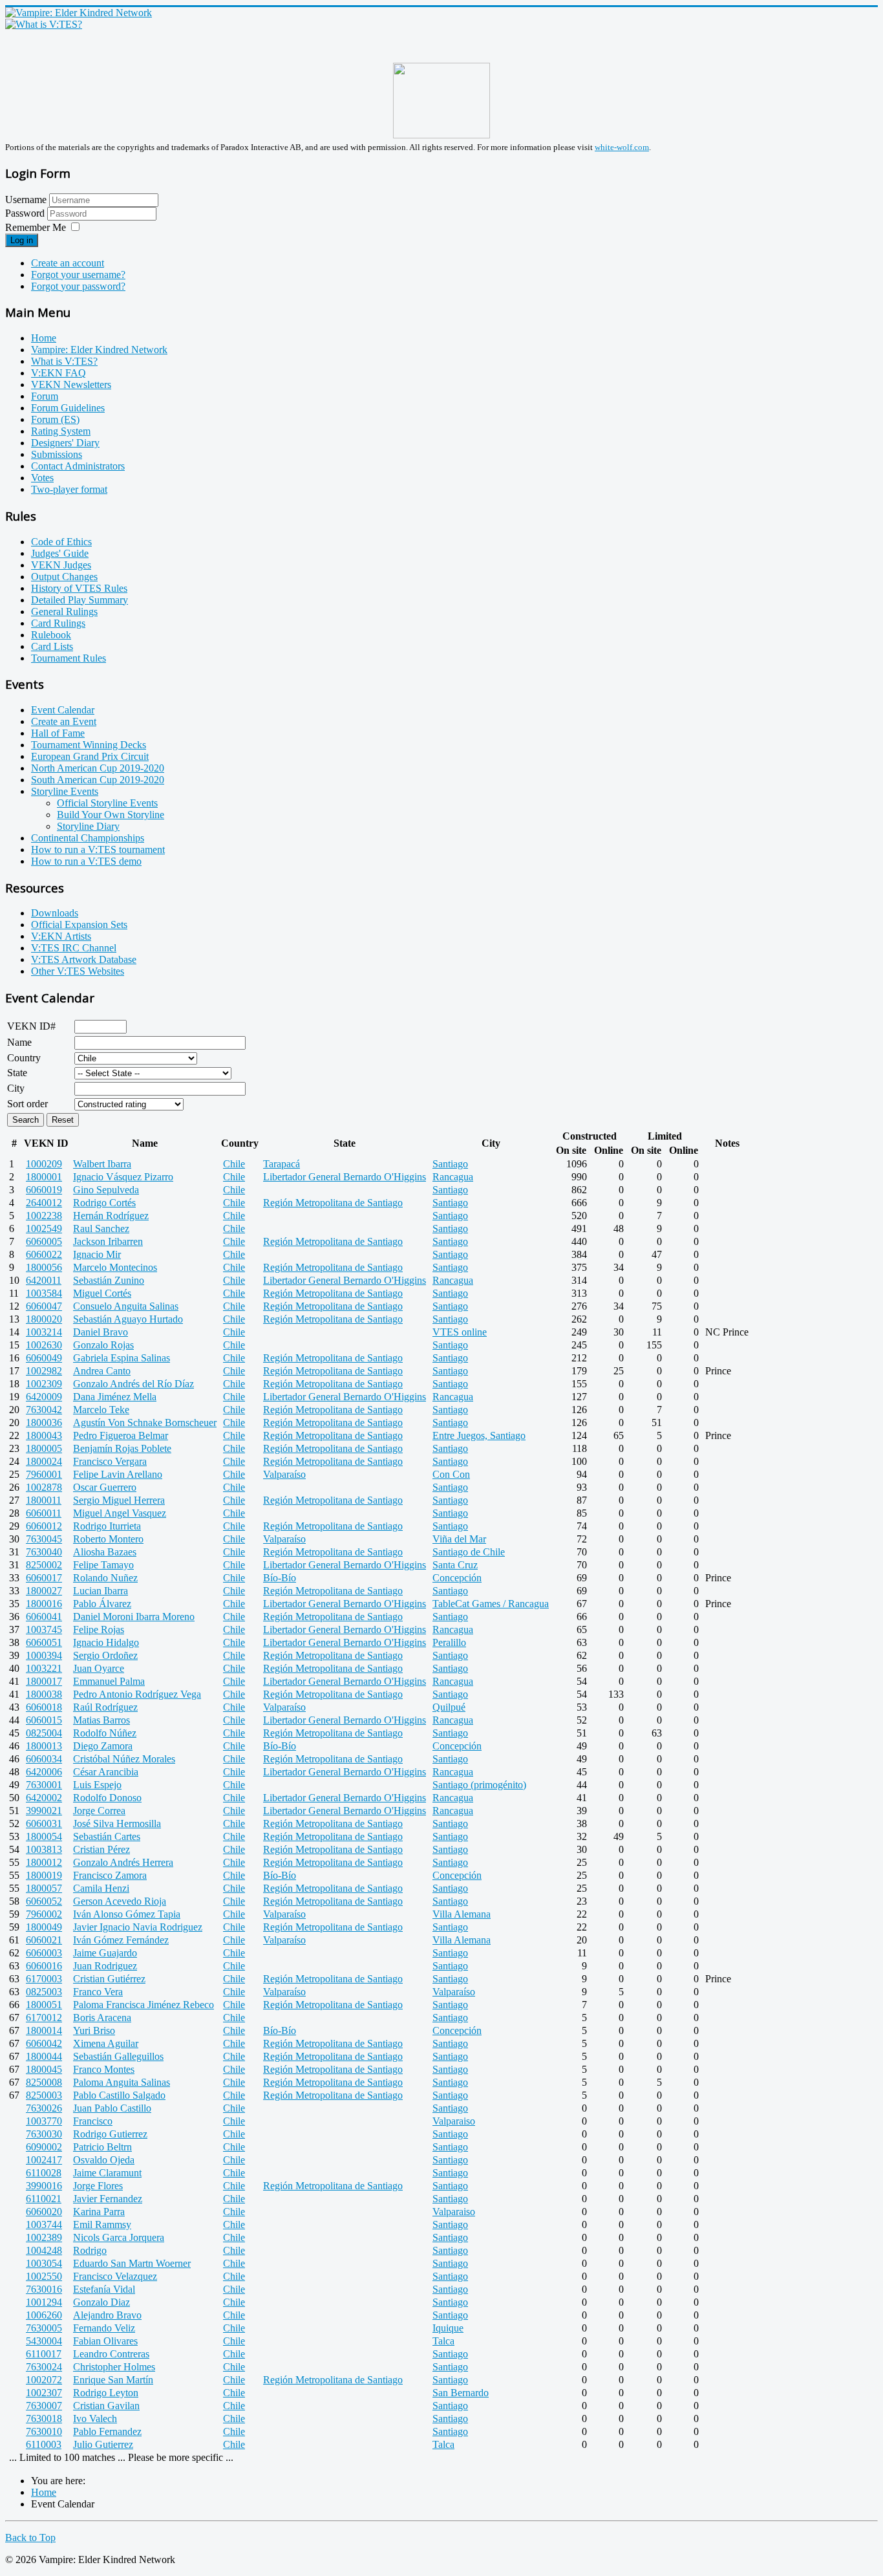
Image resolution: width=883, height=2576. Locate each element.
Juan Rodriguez (105, 1966)
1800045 (44, 2069)
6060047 (44, 1306)
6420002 (44, 1798)
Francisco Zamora (110, 1875)
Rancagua (453, 1177)
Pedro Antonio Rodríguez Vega (137, 1694)
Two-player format (69, 489)
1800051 (44, 2005)
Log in (22, 240)
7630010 (44, 2431)
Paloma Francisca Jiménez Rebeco (144, 2005)
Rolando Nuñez (105, 1578)
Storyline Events (65, 791)
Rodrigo (90, 2250)
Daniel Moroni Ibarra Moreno (134, 1617)
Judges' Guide (60, 553)
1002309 (44, 1384)
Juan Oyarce (99, 1668)
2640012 (44, 1203)
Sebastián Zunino (109, 1280)
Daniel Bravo (101, 1332)
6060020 (44, 2212)
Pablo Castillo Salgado (119, 2095)
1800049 (44, 1927)
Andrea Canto (102, 1371)
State (17, 1073)
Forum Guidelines (68, 408)
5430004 (44, 2341)
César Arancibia (106, 1772)
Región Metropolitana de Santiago (333, 1203)
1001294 (44, 2302)
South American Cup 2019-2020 (98, 780)
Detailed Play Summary (80, 600)
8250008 (44, 2082)
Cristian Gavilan (106, 2406)
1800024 (44, 1461)
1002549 (44, 1228)
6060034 (44, 1759)
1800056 (44, 1267)
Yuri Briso (94, 2030)
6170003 (44, 1979)
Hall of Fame (58, 733)
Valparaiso (454, 2121)
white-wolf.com (622, 147)
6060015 (44, 1720)
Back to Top (30, 2538)
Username (26, 200)
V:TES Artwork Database (84, 959)
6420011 (44, 1280)
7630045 (44, 1539)
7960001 (44, 1474)
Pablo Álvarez (102, 1604)
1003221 (44, 1668)
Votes (42, 478)
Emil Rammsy (102, 2224)
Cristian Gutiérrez (109, 1979)
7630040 (44, 1552)
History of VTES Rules (79, 588)
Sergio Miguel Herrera (119, 1500)
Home (44, 338)
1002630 (44, 1345)
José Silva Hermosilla (117, 1824)
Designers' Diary (65, 443)
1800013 (44, 1746)
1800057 (44, 1888)
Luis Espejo (97, 1785)
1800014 (44, 2030)
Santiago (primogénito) (479, 1785)
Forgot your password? (78, 286)
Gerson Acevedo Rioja (120, 1901)
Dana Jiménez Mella (115, 1397)
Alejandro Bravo (107, 2315)
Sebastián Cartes (107, 1836)
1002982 (44, 1371)
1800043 (44, 1435)
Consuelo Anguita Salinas (126, 1306)
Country (24, 1058)
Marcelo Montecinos (115, 1267)
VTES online (460, 1332)
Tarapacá (282, 1164)
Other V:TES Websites (78, 971)
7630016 (44, 2289)
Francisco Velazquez (115, 2276)
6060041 (44, 1617)
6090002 (44, 2147)
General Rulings (64, 612)
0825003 (44, 1992)
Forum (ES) (55, 419)
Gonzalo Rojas (103, 1345)
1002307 (44, 2393)
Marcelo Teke (101, 1410)
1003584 (44, 1293)
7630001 (44, 1785)
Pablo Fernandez (107, 2431)
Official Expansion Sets (79, 925)
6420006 (44, 1772)
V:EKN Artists (61, 936)
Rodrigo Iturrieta (107, 1526)
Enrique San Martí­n (113, 2380)
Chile (234, 1164)
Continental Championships (88, 838)
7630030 (44, 2134)
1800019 (44, 1875)
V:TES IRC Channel (74, 948)
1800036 (44, 1423)
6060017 (44, 1578)
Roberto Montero (108, 1539)
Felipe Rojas (99, 1629)
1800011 (44, 1500)
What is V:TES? (64, 361)
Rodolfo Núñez (105, 1733)
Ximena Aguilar (106, 2043)
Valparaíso (284, 1474)
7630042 (44, 1410)
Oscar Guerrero (105, 1487)
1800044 (44, 2056)
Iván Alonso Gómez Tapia (127, 1914)
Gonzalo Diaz (101, 2302)
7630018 (44, 2419)
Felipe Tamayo (103, 1565)
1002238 (44, 1216)
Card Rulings (58, 623)
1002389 (44, 2237)
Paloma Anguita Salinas (122, 2082)
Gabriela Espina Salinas (122, 1358)
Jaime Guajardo (105, 1953)
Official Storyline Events (107, 803)
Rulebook (51, 635)
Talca (443, 2341)
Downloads (55, 913)
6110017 (44, 2354)
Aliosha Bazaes (105, 1552)
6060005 (44, 1241)
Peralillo (449, 1642)
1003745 (44, 1629)
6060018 (44, 1707)
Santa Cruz (455, 1565)
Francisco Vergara (110, 1461)
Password (26, 213)
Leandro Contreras (111, 2354)
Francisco (93, 2121)
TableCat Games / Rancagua (491, 1604)
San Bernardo (461, 2393)
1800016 (44, 1604)
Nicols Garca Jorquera (119, 2237)
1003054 (44, 2263)
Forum (45, 396)
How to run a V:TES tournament (98, 850)
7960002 (44, 1914)
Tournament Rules (69, 658)
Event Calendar (63, 710)
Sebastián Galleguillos (118, 2056)
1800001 (44, 1177)
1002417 (44, 2160)
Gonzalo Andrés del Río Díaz (133, 1384)
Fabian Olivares (105, 2341)
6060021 (44, 1940)
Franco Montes (104, 2069)
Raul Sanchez (101, 1228)
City (16, 1088)
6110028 (44, 2173)
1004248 (44, 2250)
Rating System (61, 431)
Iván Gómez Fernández (121, 1940)
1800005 (44, 1448)
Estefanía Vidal (104, 2289)
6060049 (44, 1358)
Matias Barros (101, 1720)
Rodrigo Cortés (104, 1203)
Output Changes (64, 577)
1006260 (44, 2315)
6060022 (44, 1254)
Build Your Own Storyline (111, 815)
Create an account (68, 263)
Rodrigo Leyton (106, 2393)
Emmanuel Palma (109, 1681)
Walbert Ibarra (102, 1164)
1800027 (44, 1591)
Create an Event (64, 721)
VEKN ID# (31, 1026)
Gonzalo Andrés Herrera (123, 1862)
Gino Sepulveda (106, 1190)
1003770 (44, 2121)
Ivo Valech (95, 2419)
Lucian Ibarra (101, 1591)
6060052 (44, 1901)
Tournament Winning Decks (89, 745)
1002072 (44, 2380)
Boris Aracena (102, 2018)
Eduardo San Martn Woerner (132, 2263)
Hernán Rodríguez (111, 1216)
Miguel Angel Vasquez (120, 1513)
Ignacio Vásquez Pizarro (123, 1177)
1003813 (44, 1849)
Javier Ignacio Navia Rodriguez (138, 1927)
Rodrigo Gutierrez (110, 2134)
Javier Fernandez (108, 2199)
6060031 (44, 1824)
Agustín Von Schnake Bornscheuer (145, 1423)
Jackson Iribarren (108, 1241)
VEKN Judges (61, 565)
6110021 (44, 2199)
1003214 (44, 1332)
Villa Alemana (462, 1914)
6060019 (44, 1190)
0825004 (44, 1733)
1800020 (44, 1319)
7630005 (44, 2328)
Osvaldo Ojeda (104, 2160)
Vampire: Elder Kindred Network (99, 350)
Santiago (450, 1164)
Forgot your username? (78, 275)
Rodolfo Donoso (107, 1798)
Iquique (448, 2328)
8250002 (44, 1565)
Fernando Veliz (104, 2328)
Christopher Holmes (114, 2367)
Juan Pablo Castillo (112, 2108)
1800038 (44, 1694)
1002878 (44, 1487)
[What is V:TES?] (44, 24)
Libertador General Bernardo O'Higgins (345, 1177)
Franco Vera (98, 1992)
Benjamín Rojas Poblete (122, 1448)
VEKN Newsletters (71, 384)
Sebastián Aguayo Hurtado (128, 1319)
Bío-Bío (280, 1578)
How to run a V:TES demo (86, 861)
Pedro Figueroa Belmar (121, 1435)
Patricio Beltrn (102, 2147)
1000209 (44, 1164)
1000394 (44, 1655)
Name (19, 1042)
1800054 (44, 1836)
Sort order (27, 1104)
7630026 (44, 2108)
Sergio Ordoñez (105, 1655)
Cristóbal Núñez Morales (124, 1759)
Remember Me (36, 227)
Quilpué (449, 1707)
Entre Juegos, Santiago (479, 1435)
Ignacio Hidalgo (106, 1642)
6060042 (44, 2043)
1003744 (44, 2224)
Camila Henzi (101, 1888)
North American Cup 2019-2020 (98, 768)
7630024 (44, 2367)
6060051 (44, 1642)
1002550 (44, 2276)
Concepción (457, 1578)
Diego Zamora (103, 1746)
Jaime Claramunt (107, 2173)
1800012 (44, 1862)
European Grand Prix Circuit (90, 756)
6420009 (44, 1397)
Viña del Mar (459, 1539)
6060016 (44, 1966)
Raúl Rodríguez (105, 1707)
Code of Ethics (61, 542)
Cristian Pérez (101, 1849)
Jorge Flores (98, 2186)
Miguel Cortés (102, 1293)
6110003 (44, 2444)
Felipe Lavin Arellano (118, 1474)
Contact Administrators (78, 466)
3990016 (44, 2186)
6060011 (44, 1513)
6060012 (44, 1526)
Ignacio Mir (97, 1254)
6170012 (44, 2018)
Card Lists (52, 646)
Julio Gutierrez (103, 2444)
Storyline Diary (88, 826)
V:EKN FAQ (59, 373)
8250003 (44, 2095)
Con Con (451, 1474)
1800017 (44, 1681)
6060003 (44, 1953)
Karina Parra (99, 2212)
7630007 (44, 2406)
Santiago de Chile (469, 1552)
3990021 (44, 1811)
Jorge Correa (99, 1811)
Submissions (57, 454)
